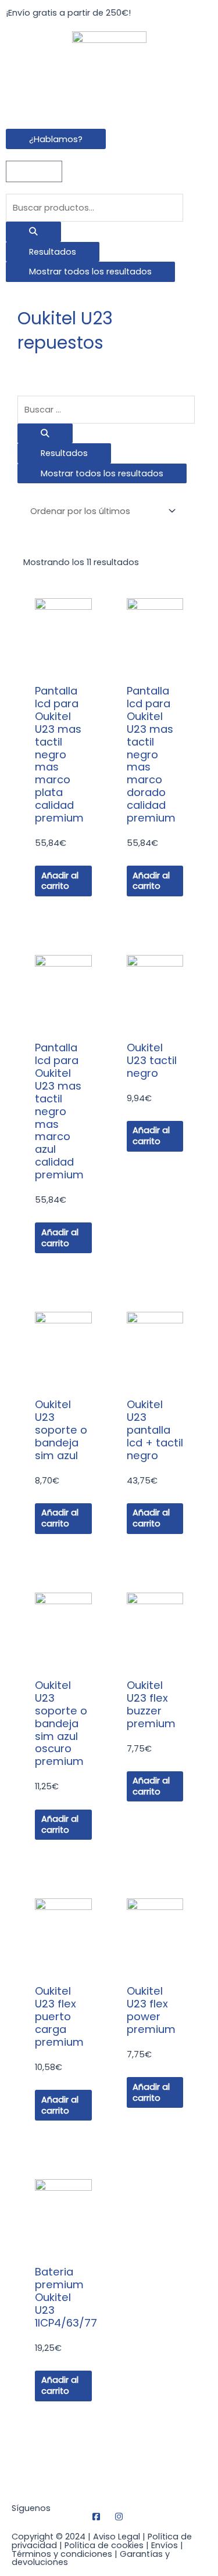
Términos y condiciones (62, 2554)
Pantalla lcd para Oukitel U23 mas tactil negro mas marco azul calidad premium (59, 1111)
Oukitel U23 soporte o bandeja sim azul (61, 1430)
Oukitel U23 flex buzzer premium (151, 1704)
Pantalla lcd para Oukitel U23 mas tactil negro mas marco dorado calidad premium (151, 754)
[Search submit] (33, 232)
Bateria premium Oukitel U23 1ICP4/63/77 (66, 2297)
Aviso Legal (117, 2537)
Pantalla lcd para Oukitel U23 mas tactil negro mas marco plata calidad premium (59, 754)
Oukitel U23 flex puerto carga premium (59, 2016)
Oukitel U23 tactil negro (152, 1060)
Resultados (53, 252)
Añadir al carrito (60, 881)
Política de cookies (104, 2545)
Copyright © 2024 (49, 2537)
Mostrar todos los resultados (90, 272)
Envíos (165, 2545)
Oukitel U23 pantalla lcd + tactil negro (155, 1430)
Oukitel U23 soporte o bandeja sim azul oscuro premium (61, 1723)
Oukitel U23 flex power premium (151, 2010)
